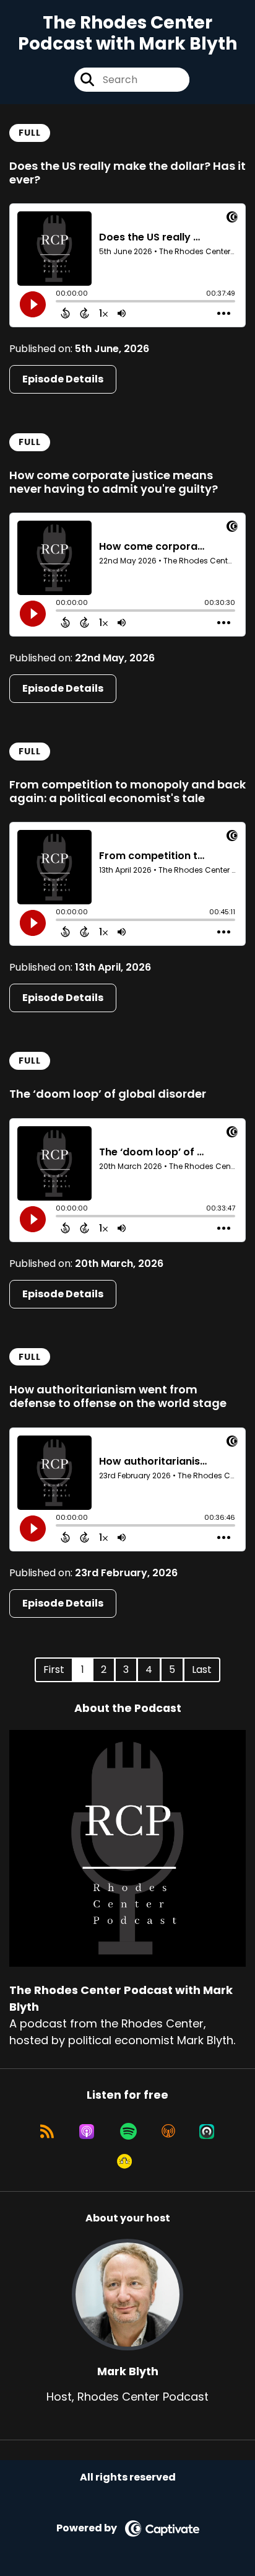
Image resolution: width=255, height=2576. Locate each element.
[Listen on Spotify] (128, 2132)
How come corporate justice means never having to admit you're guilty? (114, 482)
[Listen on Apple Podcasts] (87, 2132)
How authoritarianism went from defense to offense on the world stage (118, 1396)
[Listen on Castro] (207, 2132)
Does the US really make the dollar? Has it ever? (127, 173)
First (54, 1670)
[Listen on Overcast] (168, 2132)
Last (202, 1670)
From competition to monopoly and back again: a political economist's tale (127, 791)
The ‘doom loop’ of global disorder (108, 1094)
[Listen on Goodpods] (124, 2161)
